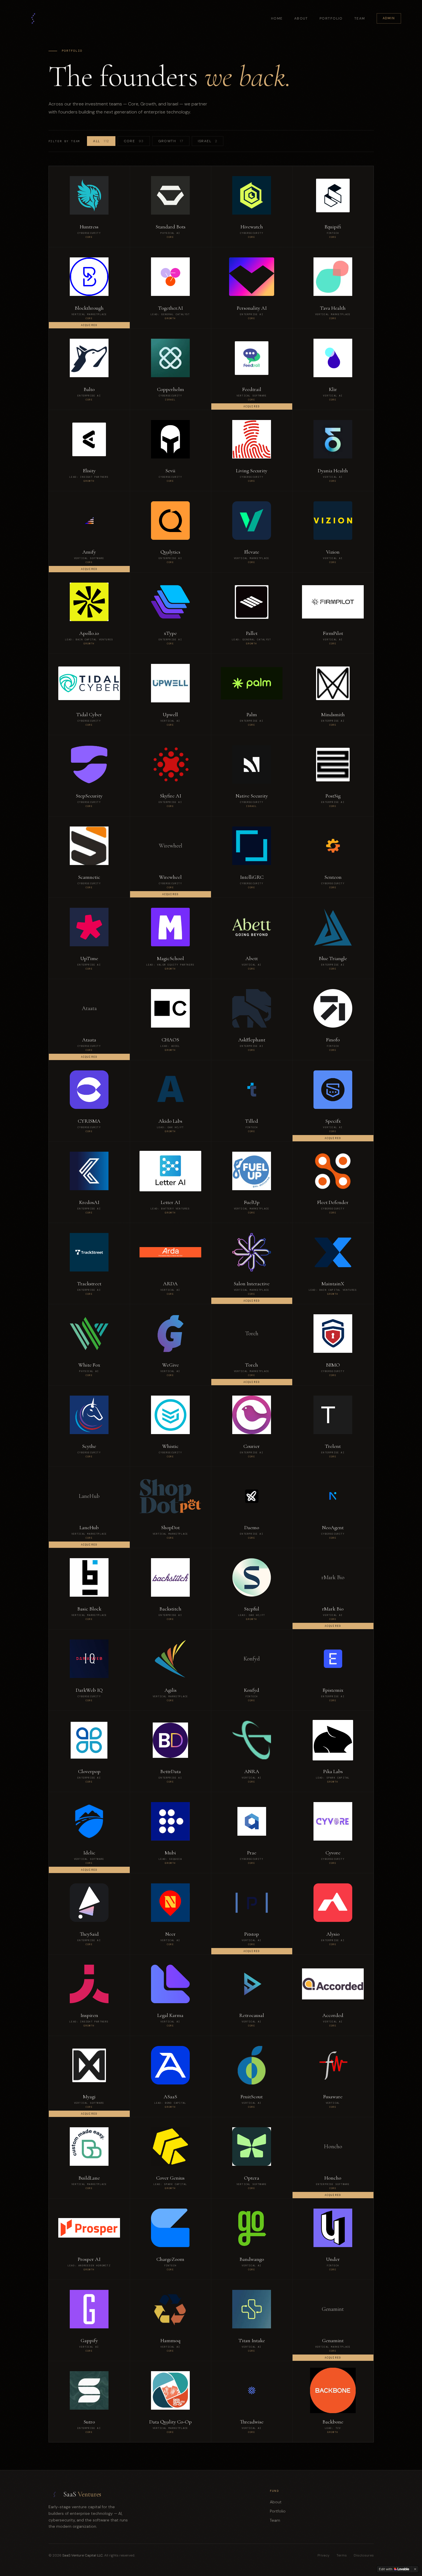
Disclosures (364, 2555)
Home (277, 18)
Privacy (324, 2555)
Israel (208, 141)
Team (360, 18)
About (301, 18)
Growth (171, 141)
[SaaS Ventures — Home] (33, 18)
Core (134, 141)
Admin (389, 18)
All (101, 141)
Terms (342, 2555)
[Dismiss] (415, 2569)
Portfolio (331, 18)
